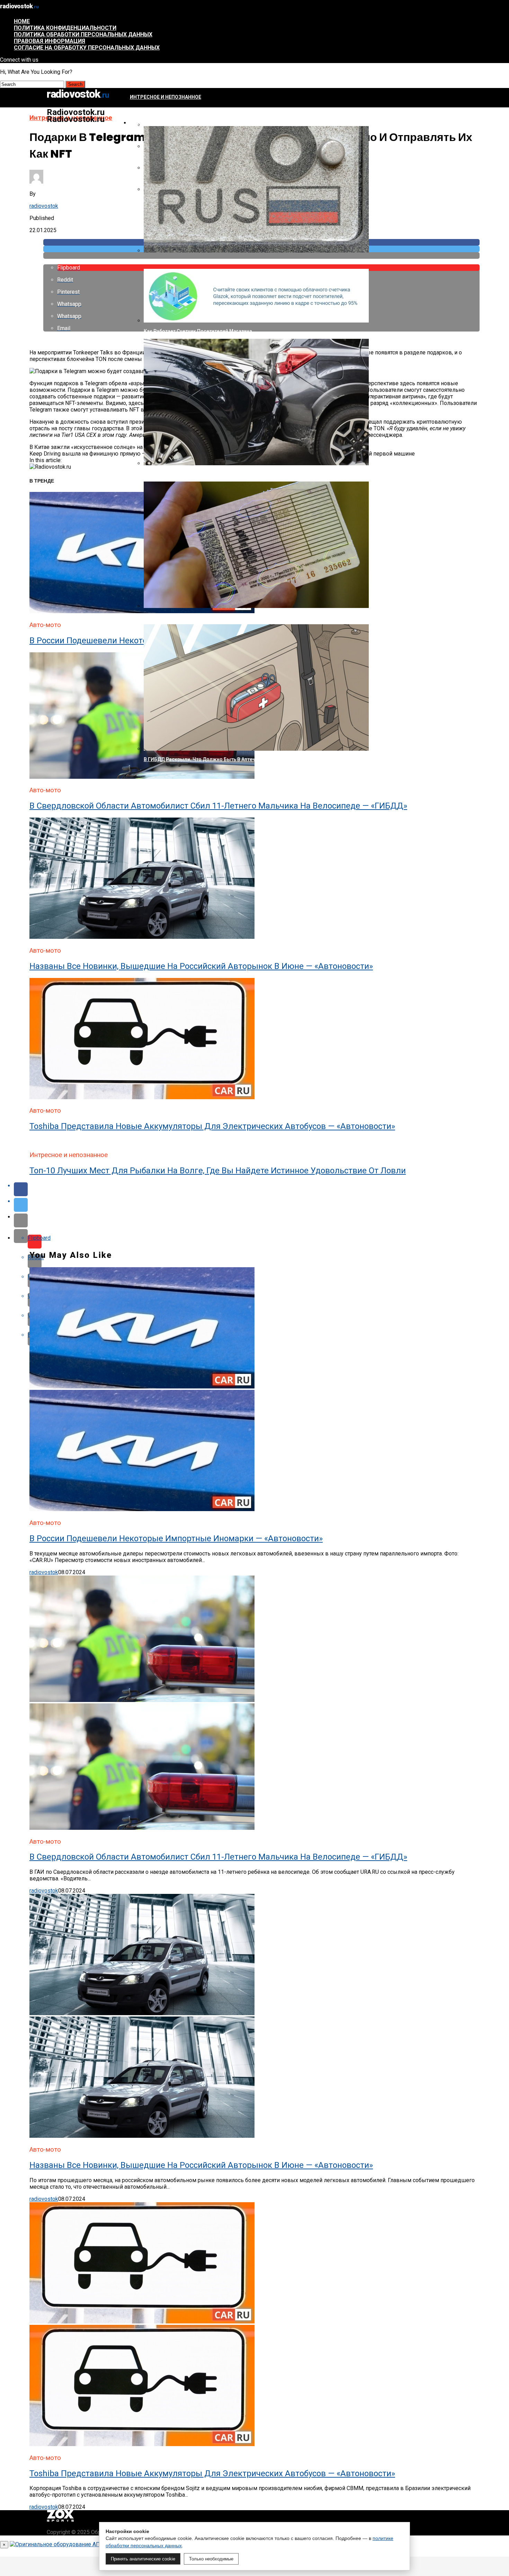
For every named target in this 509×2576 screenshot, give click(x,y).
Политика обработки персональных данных (83, 34)
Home (22, 21)
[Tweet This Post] (261, 1205)
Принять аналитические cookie (143, 2559)
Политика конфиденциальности (65, 28)
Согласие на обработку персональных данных (87, 48)
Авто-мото (145, 123)
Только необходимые (211, 2559)
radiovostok (44, 206)
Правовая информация (50, 41)
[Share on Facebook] (261, 1189)
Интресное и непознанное (166, 97)
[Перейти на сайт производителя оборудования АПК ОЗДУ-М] (92, 2544)
